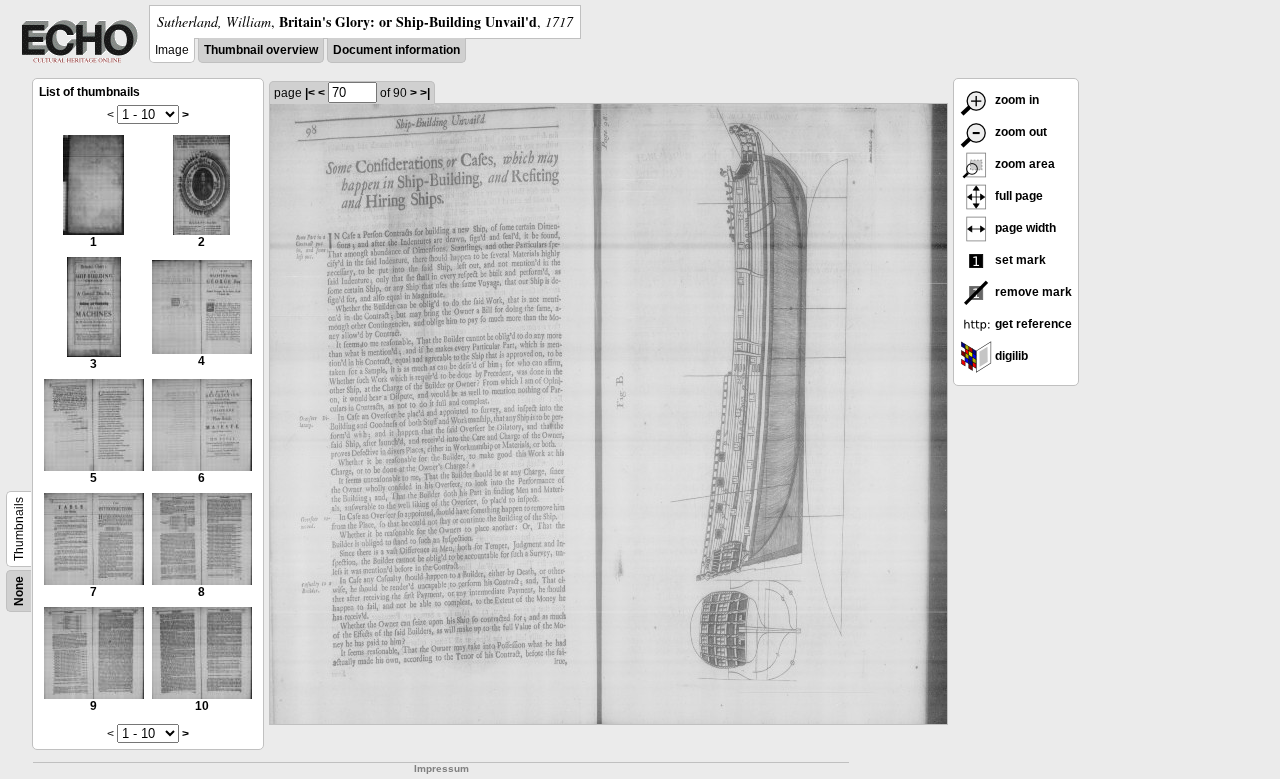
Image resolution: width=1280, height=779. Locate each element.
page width (1024, 228)
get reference (1032, 324)
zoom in (1015, 100)
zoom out (1019, 132)
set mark (1019, 260)
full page (1017, 196)
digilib (1010, 356)
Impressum (441, 768)
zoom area (1023, 164)
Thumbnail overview (261, 50)
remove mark (1032, 292)
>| (425, 93)
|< (310, 93)
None (19, 591)
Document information (396, 50)
